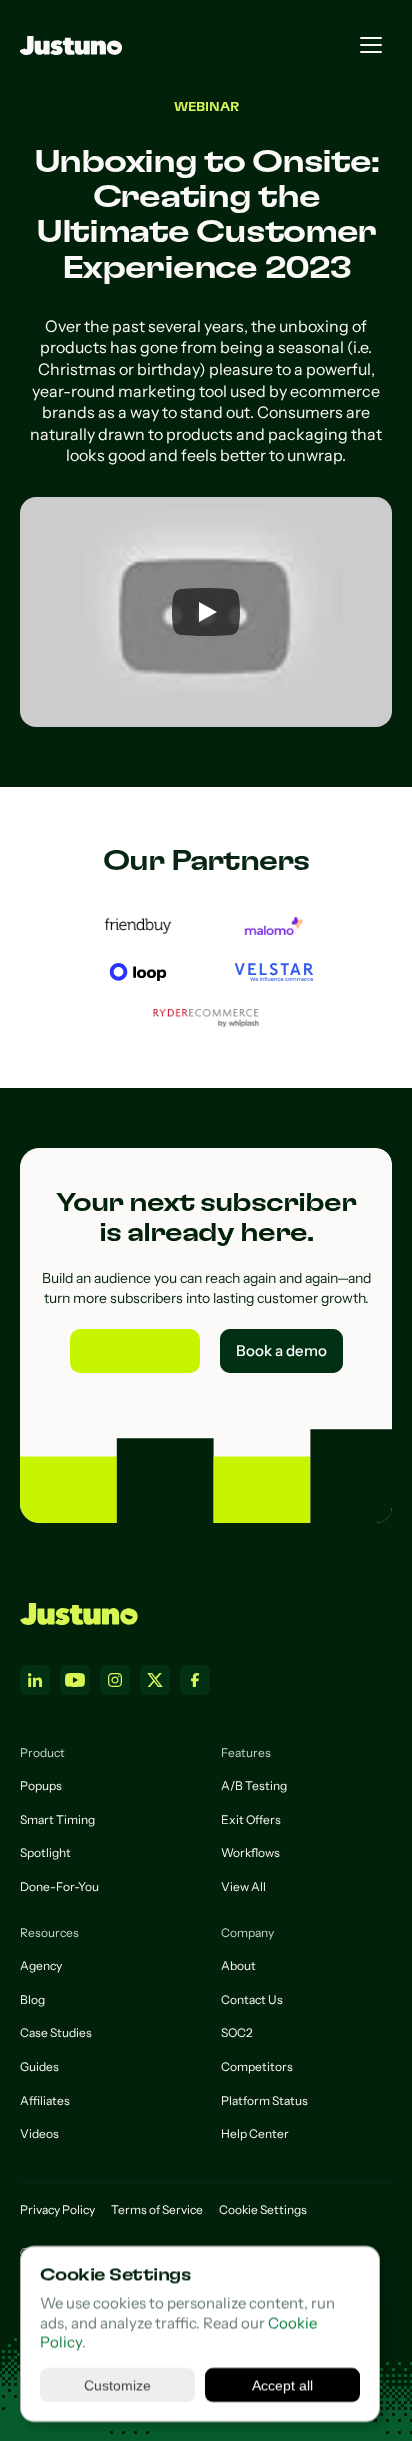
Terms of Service (157, 2209)
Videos (39, 2133)
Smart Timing (57, 1819)
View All (243, 1886)
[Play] (206, 612)
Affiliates (45, 2100)
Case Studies (56, 2032)
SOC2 (237, 2032)
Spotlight (45, 1852)
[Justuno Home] (79, 1614)
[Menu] (371, 45)
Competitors (257, 2066)
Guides (39, 2066)
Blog (32, 1999)
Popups (41, 1785)
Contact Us (252, 1999)
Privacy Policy (57, 2209)
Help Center (255, 2133)
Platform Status (264, 2100)
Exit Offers (251, 1819)
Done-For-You (59, 1886)
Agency (41, 1965)
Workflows (250, 1852)
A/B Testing (254, 1785)
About (238, 1965)
